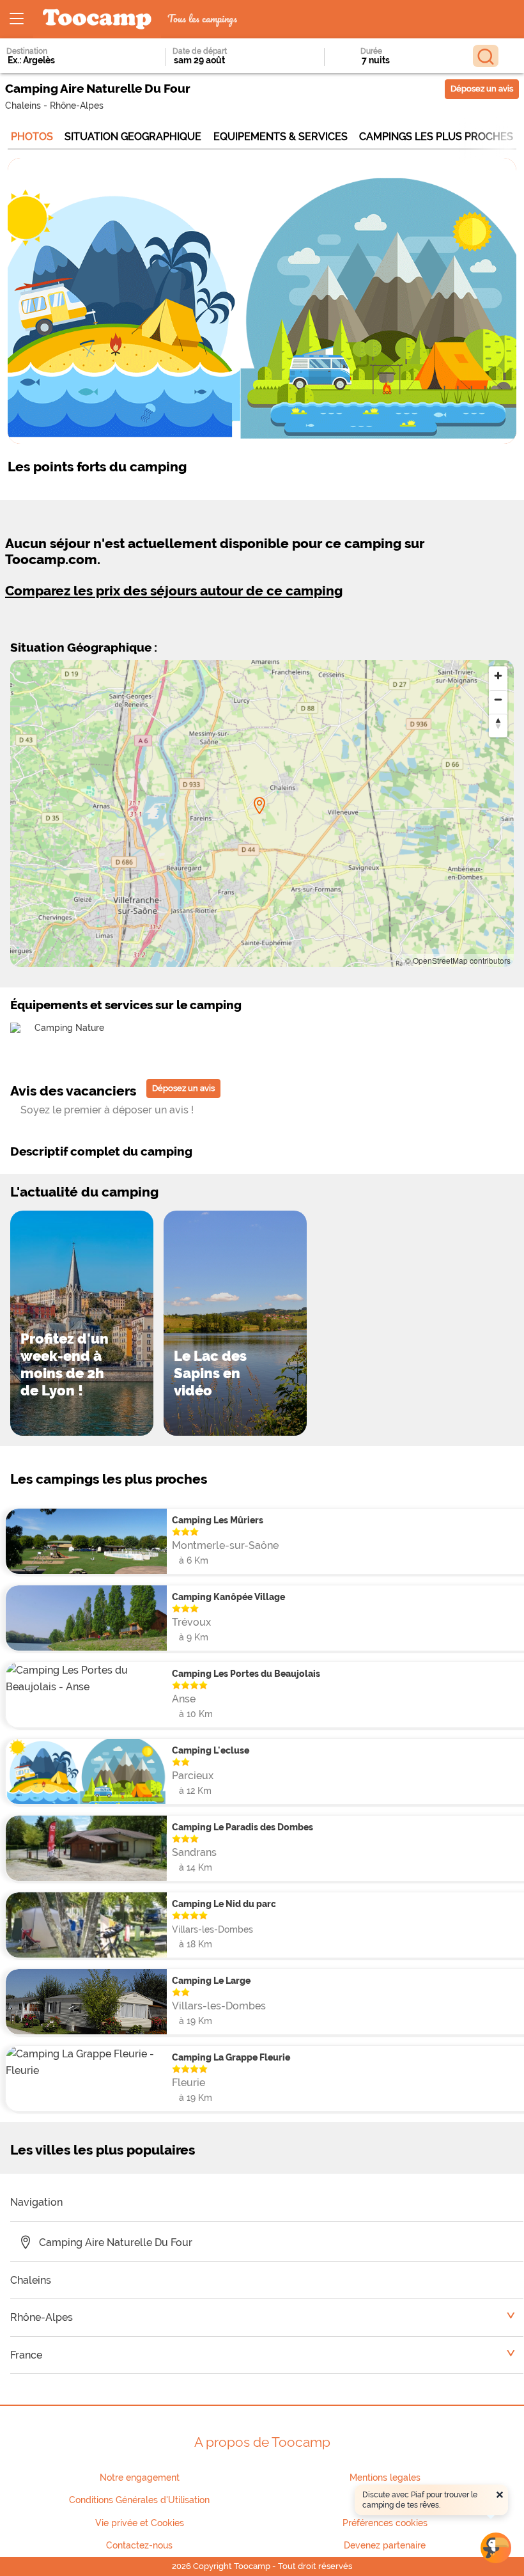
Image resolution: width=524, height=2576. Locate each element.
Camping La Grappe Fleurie (231, 2057)
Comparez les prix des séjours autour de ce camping (174, 591)
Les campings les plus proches (109, 1479)
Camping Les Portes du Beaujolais (246, 1673)
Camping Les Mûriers (218, 1520)
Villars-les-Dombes (212, 1929)
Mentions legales (385, 2478)
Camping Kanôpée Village (228, 1597)
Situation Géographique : (84, 647)
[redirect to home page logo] (97, 20)
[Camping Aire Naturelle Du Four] (259, 806)
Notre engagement (140, 2478)
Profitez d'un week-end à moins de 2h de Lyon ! (65, 1364)
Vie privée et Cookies (140, 2523)
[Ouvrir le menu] (17, 19)
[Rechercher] (486, 56)
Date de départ (200, 51)
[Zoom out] (498, 699)
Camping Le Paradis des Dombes (243, 1827)
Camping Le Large (211, 1980)
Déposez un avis (482, 89)
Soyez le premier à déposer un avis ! (107, 1110)
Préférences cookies (385, 2523)
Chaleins (23, 105)
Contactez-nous (139, 2545)
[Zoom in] (498, 676)
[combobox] (68, 60)
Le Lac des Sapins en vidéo (210, 1373)
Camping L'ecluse (211, 1750)
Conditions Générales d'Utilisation (139, 2500)
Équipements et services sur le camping (126, 1005)
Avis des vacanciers (73, 1091)
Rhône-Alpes (77, 105)
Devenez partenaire (385, 2545)
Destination (27, 51)
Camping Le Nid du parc (224, 1904)
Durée (371, 51)
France (26, 2355)
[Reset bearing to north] (498, 723)
